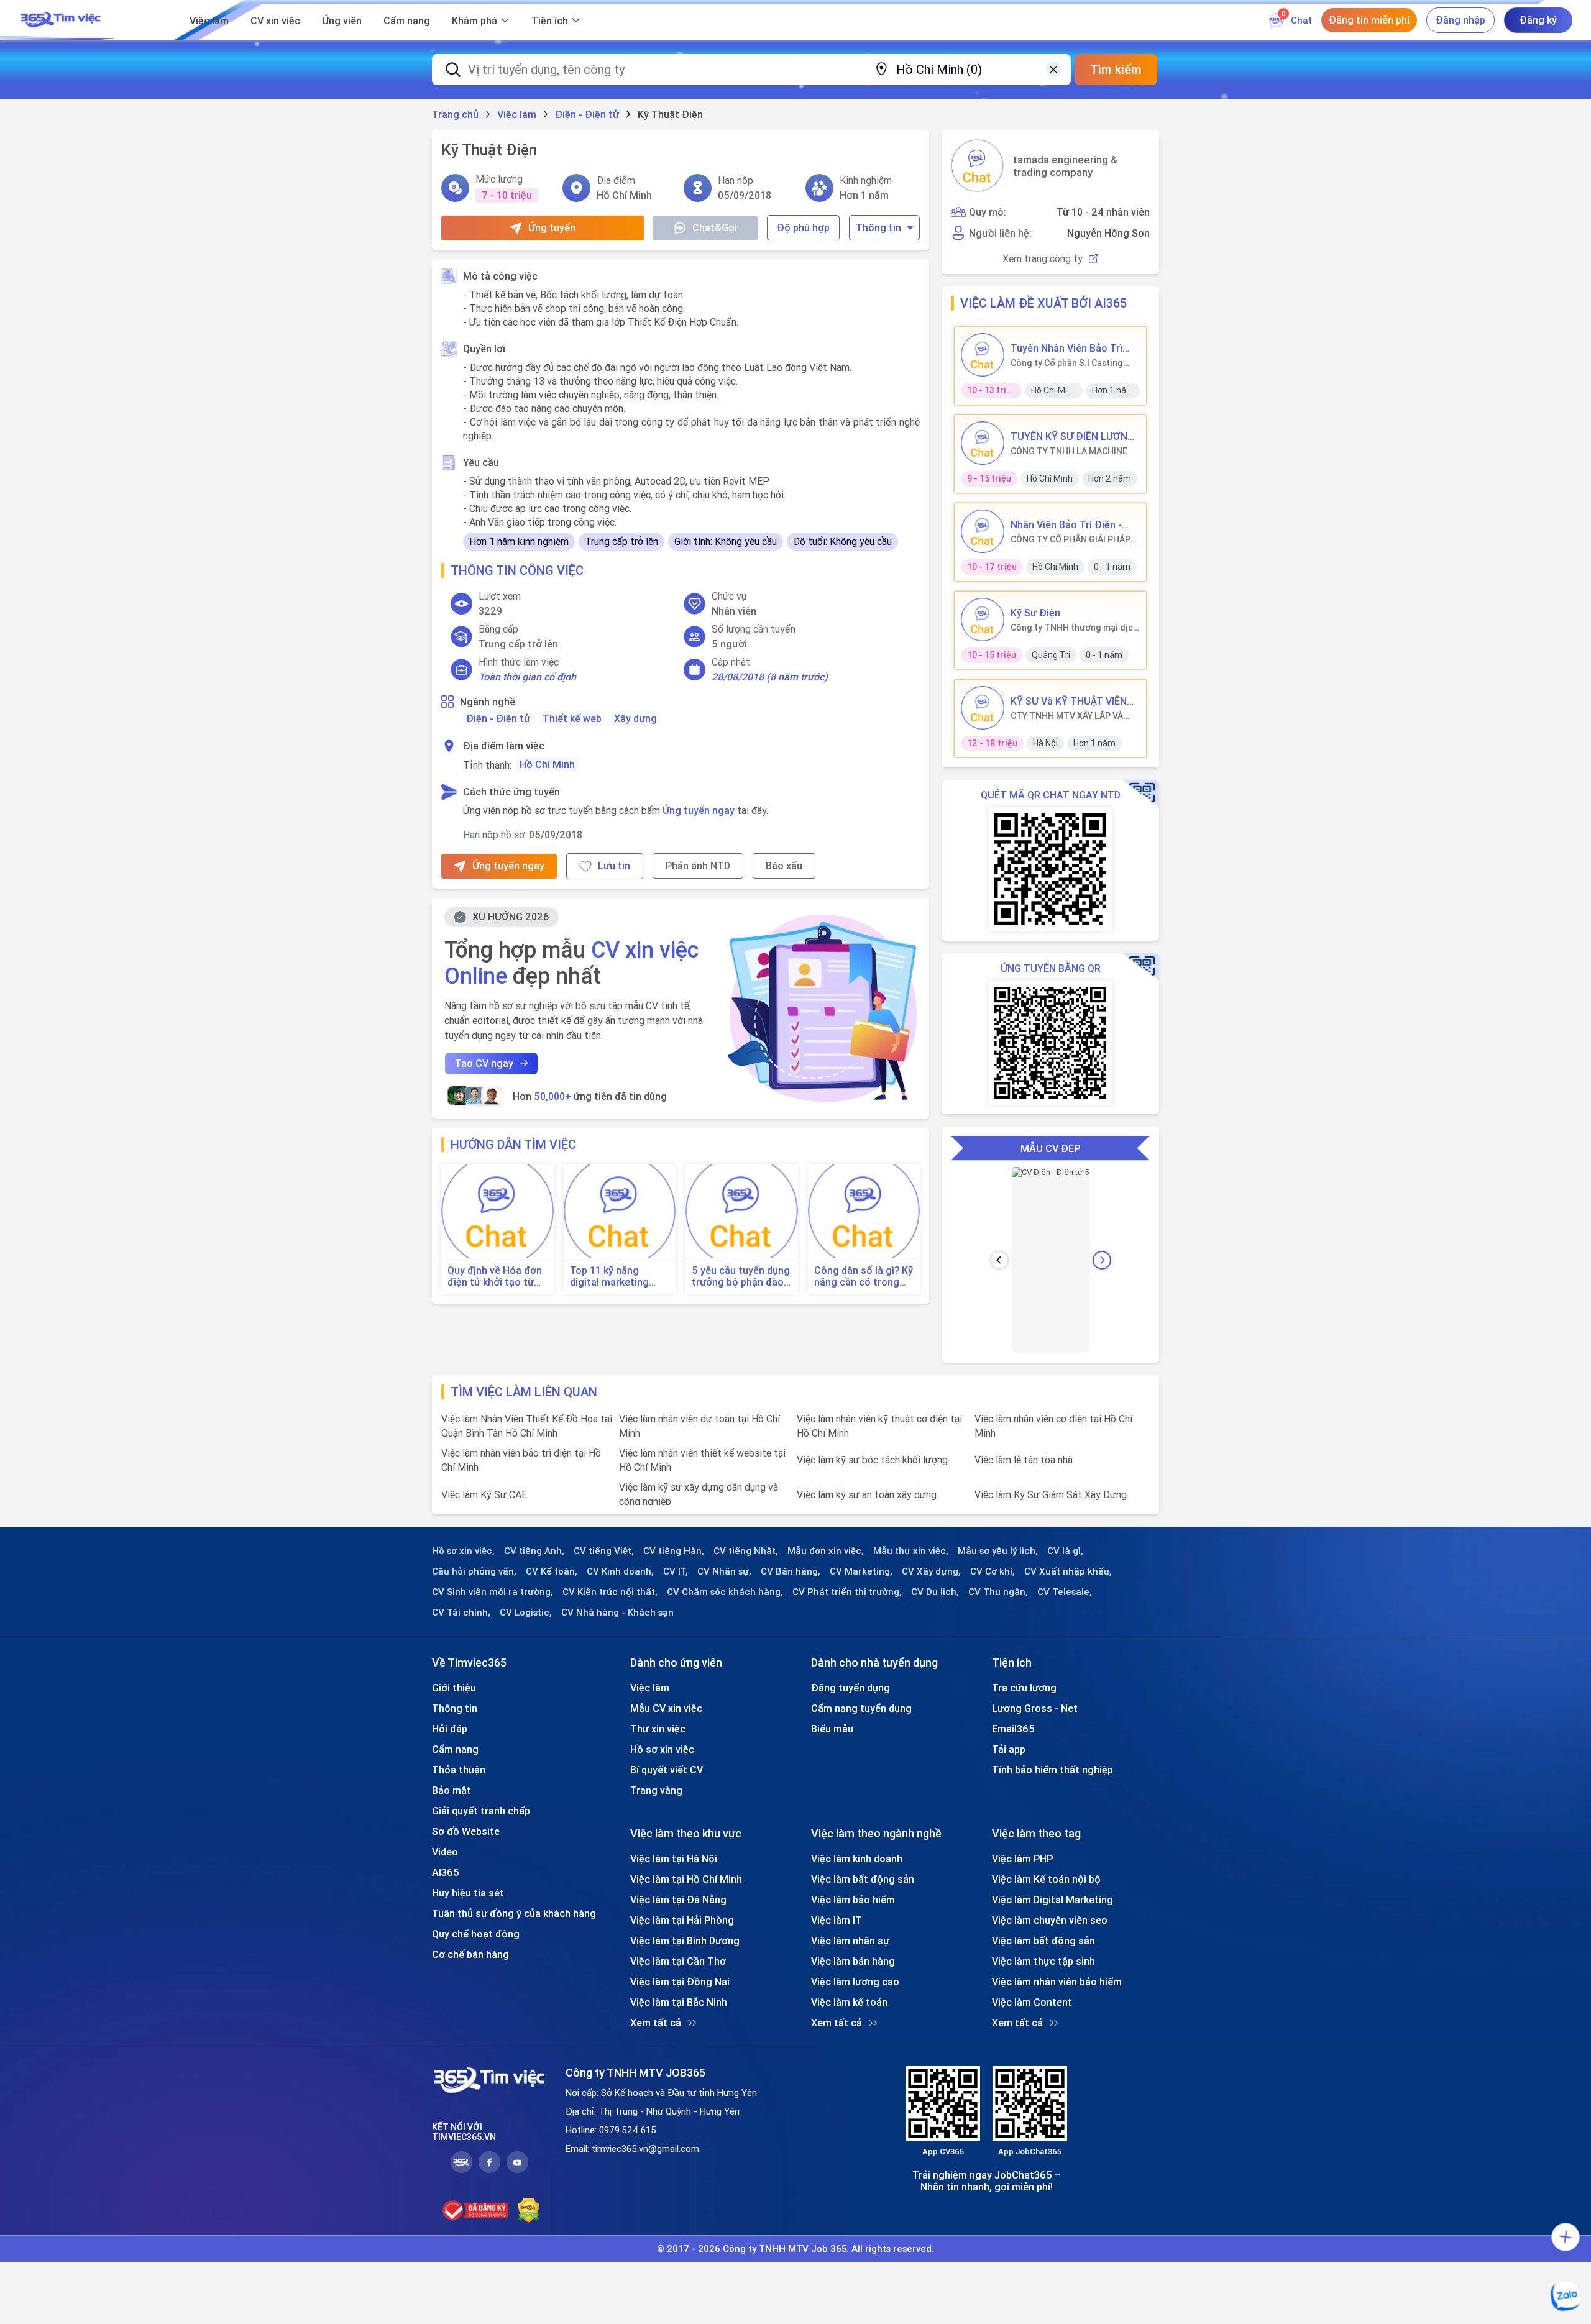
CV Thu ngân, (998, 1592)
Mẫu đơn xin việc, (826, 1551)
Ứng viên (342, 21)
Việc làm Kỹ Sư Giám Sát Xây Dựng (1051, 1494)
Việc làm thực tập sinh (1043, 1961)
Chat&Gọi (715, 227)
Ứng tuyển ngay (699, 810)
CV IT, (676, 1571)
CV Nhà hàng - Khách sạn (617, 1613)
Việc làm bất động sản (863, 1879)
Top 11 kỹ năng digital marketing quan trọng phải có (613, 1276)
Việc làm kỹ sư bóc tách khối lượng (872, 1460)
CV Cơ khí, (993, 1571)
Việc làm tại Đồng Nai (680, 1982)
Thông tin (878, 227)
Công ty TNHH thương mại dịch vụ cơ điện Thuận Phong (1074, 628)
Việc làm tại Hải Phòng (682, 1920)
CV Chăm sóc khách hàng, (725, 1592)
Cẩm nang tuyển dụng (861, 1708)
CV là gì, (1065, 1551)
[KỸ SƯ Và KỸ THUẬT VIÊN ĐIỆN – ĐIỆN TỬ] (983, 708)
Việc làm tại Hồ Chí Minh (686, 1879)
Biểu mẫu (832, 1729)
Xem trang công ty (1043, 259)
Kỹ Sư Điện (1035, 613)
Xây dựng (635, 718)
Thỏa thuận (459, 1770)
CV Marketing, (861, 1571)
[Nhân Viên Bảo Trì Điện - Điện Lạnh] (983, 531)
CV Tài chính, (461, 1613)
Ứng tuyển (552, 227)
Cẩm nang (407, 21)
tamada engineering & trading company (1065, 166)
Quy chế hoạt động (476, 1934)
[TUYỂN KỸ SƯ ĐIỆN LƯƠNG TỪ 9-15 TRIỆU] (983, 443)
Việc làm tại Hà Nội (674, 1859)
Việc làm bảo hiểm (853, 1900)
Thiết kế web (572, 718)
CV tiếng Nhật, (746, 1551)
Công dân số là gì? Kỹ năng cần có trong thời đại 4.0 (864, 1276)
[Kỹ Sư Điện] (983, 620)
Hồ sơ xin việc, (463, 1551)
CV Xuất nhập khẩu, (1068, 1571)
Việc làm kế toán (849, 2002)
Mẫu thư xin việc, (911, 1551)
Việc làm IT (837, 1920)
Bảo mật (452, 1790)
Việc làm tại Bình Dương (685, 1941)
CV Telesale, (1065, 1592)
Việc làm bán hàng (853, 1961)
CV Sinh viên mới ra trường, (493, 1592)
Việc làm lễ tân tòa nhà (1024, 1460)
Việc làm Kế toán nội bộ (1046, 1879)
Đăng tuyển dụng (851, 1688)
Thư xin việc (658, 1729)
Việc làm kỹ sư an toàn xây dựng (867, 1494)
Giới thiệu (454, 1688)
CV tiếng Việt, (604, 1551)
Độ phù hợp (803, 227)
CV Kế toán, (552, 1571)
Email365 (1013, 1729)
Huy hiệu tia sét (468, 1893)
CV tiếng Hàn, (674, 1551)
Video (445, 1852)
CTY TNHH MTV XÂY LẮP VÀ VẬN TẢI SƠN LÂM (1067, 716)
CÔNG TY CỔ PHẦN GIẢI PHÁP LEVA (1071, 539)
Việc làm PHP (1022, 1859)
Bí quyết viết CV (667, 1770)
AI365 (446, 1872)
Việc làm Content (1032, 2002)
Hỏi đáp (450, 1729)
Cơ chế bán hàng (470, 1954)
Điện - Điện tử (498, 718)
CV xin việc (275, 21)
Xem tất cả (656, 2023)
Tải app (1009, 1749)
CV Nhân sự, (724, 1571)
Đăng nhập (1460, 20)
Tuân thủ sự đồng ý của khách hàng (514, 1913)
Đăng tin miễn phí (1369, 20)
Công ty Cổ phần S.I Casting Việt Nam (1067, 363)
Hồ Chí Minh (547, 764)
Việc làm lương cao (855, 1982)
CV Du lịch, (935, 1592)
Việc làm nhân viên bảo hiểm (1057, 1982)
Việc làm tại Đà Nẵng (678, 1900)
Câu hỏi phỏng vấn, (474, 1571)
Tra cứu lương (1024, 1688)
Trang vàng (656, 1790)
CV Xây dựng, (931, 1571)
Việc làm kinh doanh (857, 1859)
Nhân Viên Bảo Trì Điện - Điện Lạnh (1066, 524)
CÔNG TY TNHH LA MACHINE (1069, 451)
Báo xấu (784, 866)
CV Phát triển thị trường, (847, 1592)
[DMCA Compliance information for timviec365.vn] (529, 2210)
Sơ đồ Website (466, 1831)
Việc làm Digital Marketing (1052, 1900)
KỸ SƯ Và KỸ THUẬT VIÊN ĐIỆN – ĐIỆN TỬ (1069, 701)
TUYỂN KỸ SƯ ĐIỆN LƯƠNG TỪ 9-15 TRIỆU (1072, 436)
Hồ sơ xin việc (662, 1749)
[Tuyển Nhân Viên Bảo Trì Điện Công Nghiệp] (983, 355)
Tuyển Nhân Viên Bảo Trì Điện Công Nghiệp (1066, 348)
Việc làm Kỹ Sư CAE (484, 1494)
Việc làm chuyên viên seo (1050, 1920)
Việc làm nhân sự (850, 1941)
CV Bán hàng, (791, 1571)
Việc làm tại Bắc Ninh (679, 2002)
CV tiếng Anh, (534, 1551)
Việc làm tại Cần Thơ (678, 1961)
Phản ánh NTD (698, 866)
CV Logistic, (526, 1613)
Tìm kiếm (1116, 69)
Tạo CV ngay (484, 1063)
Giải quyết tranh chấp (481, 1811)
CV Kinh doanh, (620, 1571)
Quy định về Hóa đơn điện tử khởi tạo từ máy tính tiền (495, 1276)
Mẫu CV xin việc (666, 1708)
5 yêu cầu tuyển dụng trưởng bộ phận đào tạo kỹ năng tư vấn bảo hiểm (741, 1276)
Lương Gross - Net (1035, 1708)
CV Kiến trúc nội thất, (610, 1592)
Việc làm (209, 21)
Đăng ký (1538, 20)
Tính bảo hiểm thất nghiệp (1052, 1770)
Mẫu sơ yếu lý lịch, (998, 1551)
